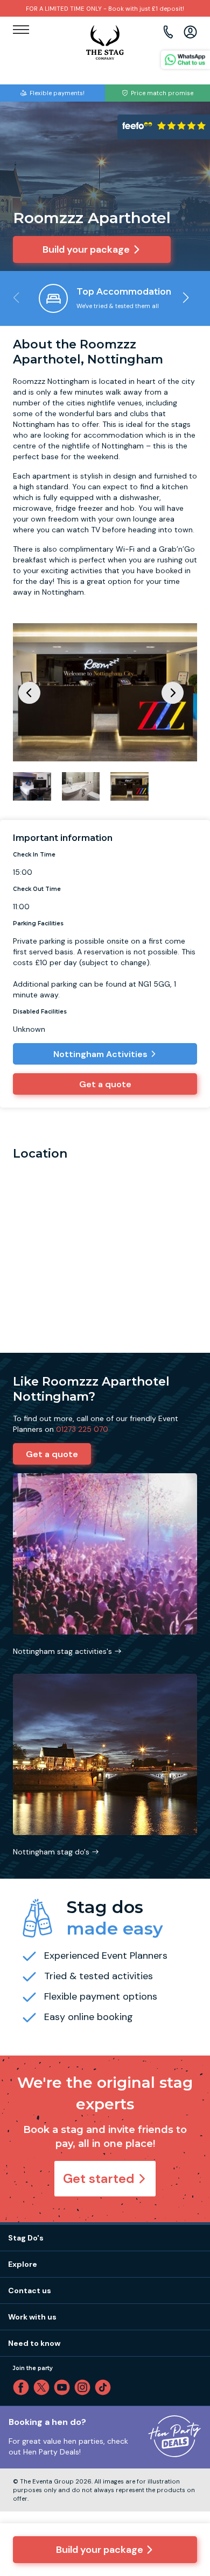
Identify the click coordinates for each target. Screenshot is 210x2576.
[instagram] (85, 2387)
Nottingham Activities (100, 1054)
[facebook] (23, 2387)
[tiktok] (105, 2387)
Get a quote (105, 1084)
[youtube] (64, 2387)
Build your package (100, 2550)
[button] (185, 298)
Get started (99, 2178)
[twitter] (44, 2387)
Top (187, 2476)
